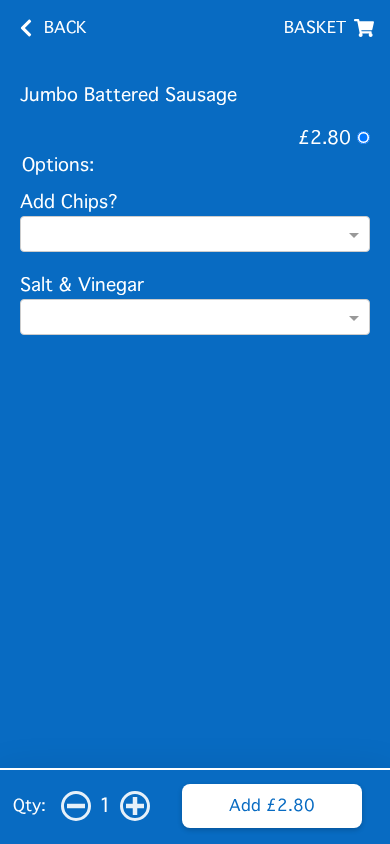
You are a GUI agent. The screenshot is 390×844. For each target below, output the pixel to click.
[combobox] (195, 235)
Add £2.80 (272, 805)
